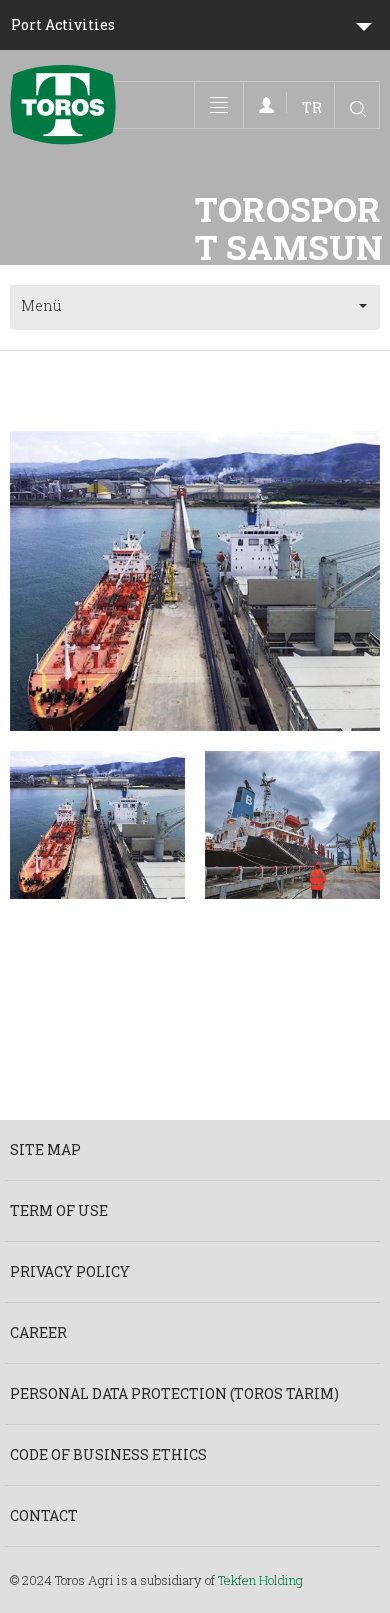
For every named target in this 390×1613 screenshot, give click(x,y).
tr (312, 107)
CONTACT (44, 1515)
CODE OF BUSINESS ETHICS (108, 1454)
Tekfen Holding (260, 1580)
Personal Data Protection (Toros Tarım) (174, 1393)
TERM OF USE (59, 1210)
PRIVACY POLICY (70, 1271)
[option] (195, 581)
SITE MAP (45, 1149)
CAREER (38, 1332)
